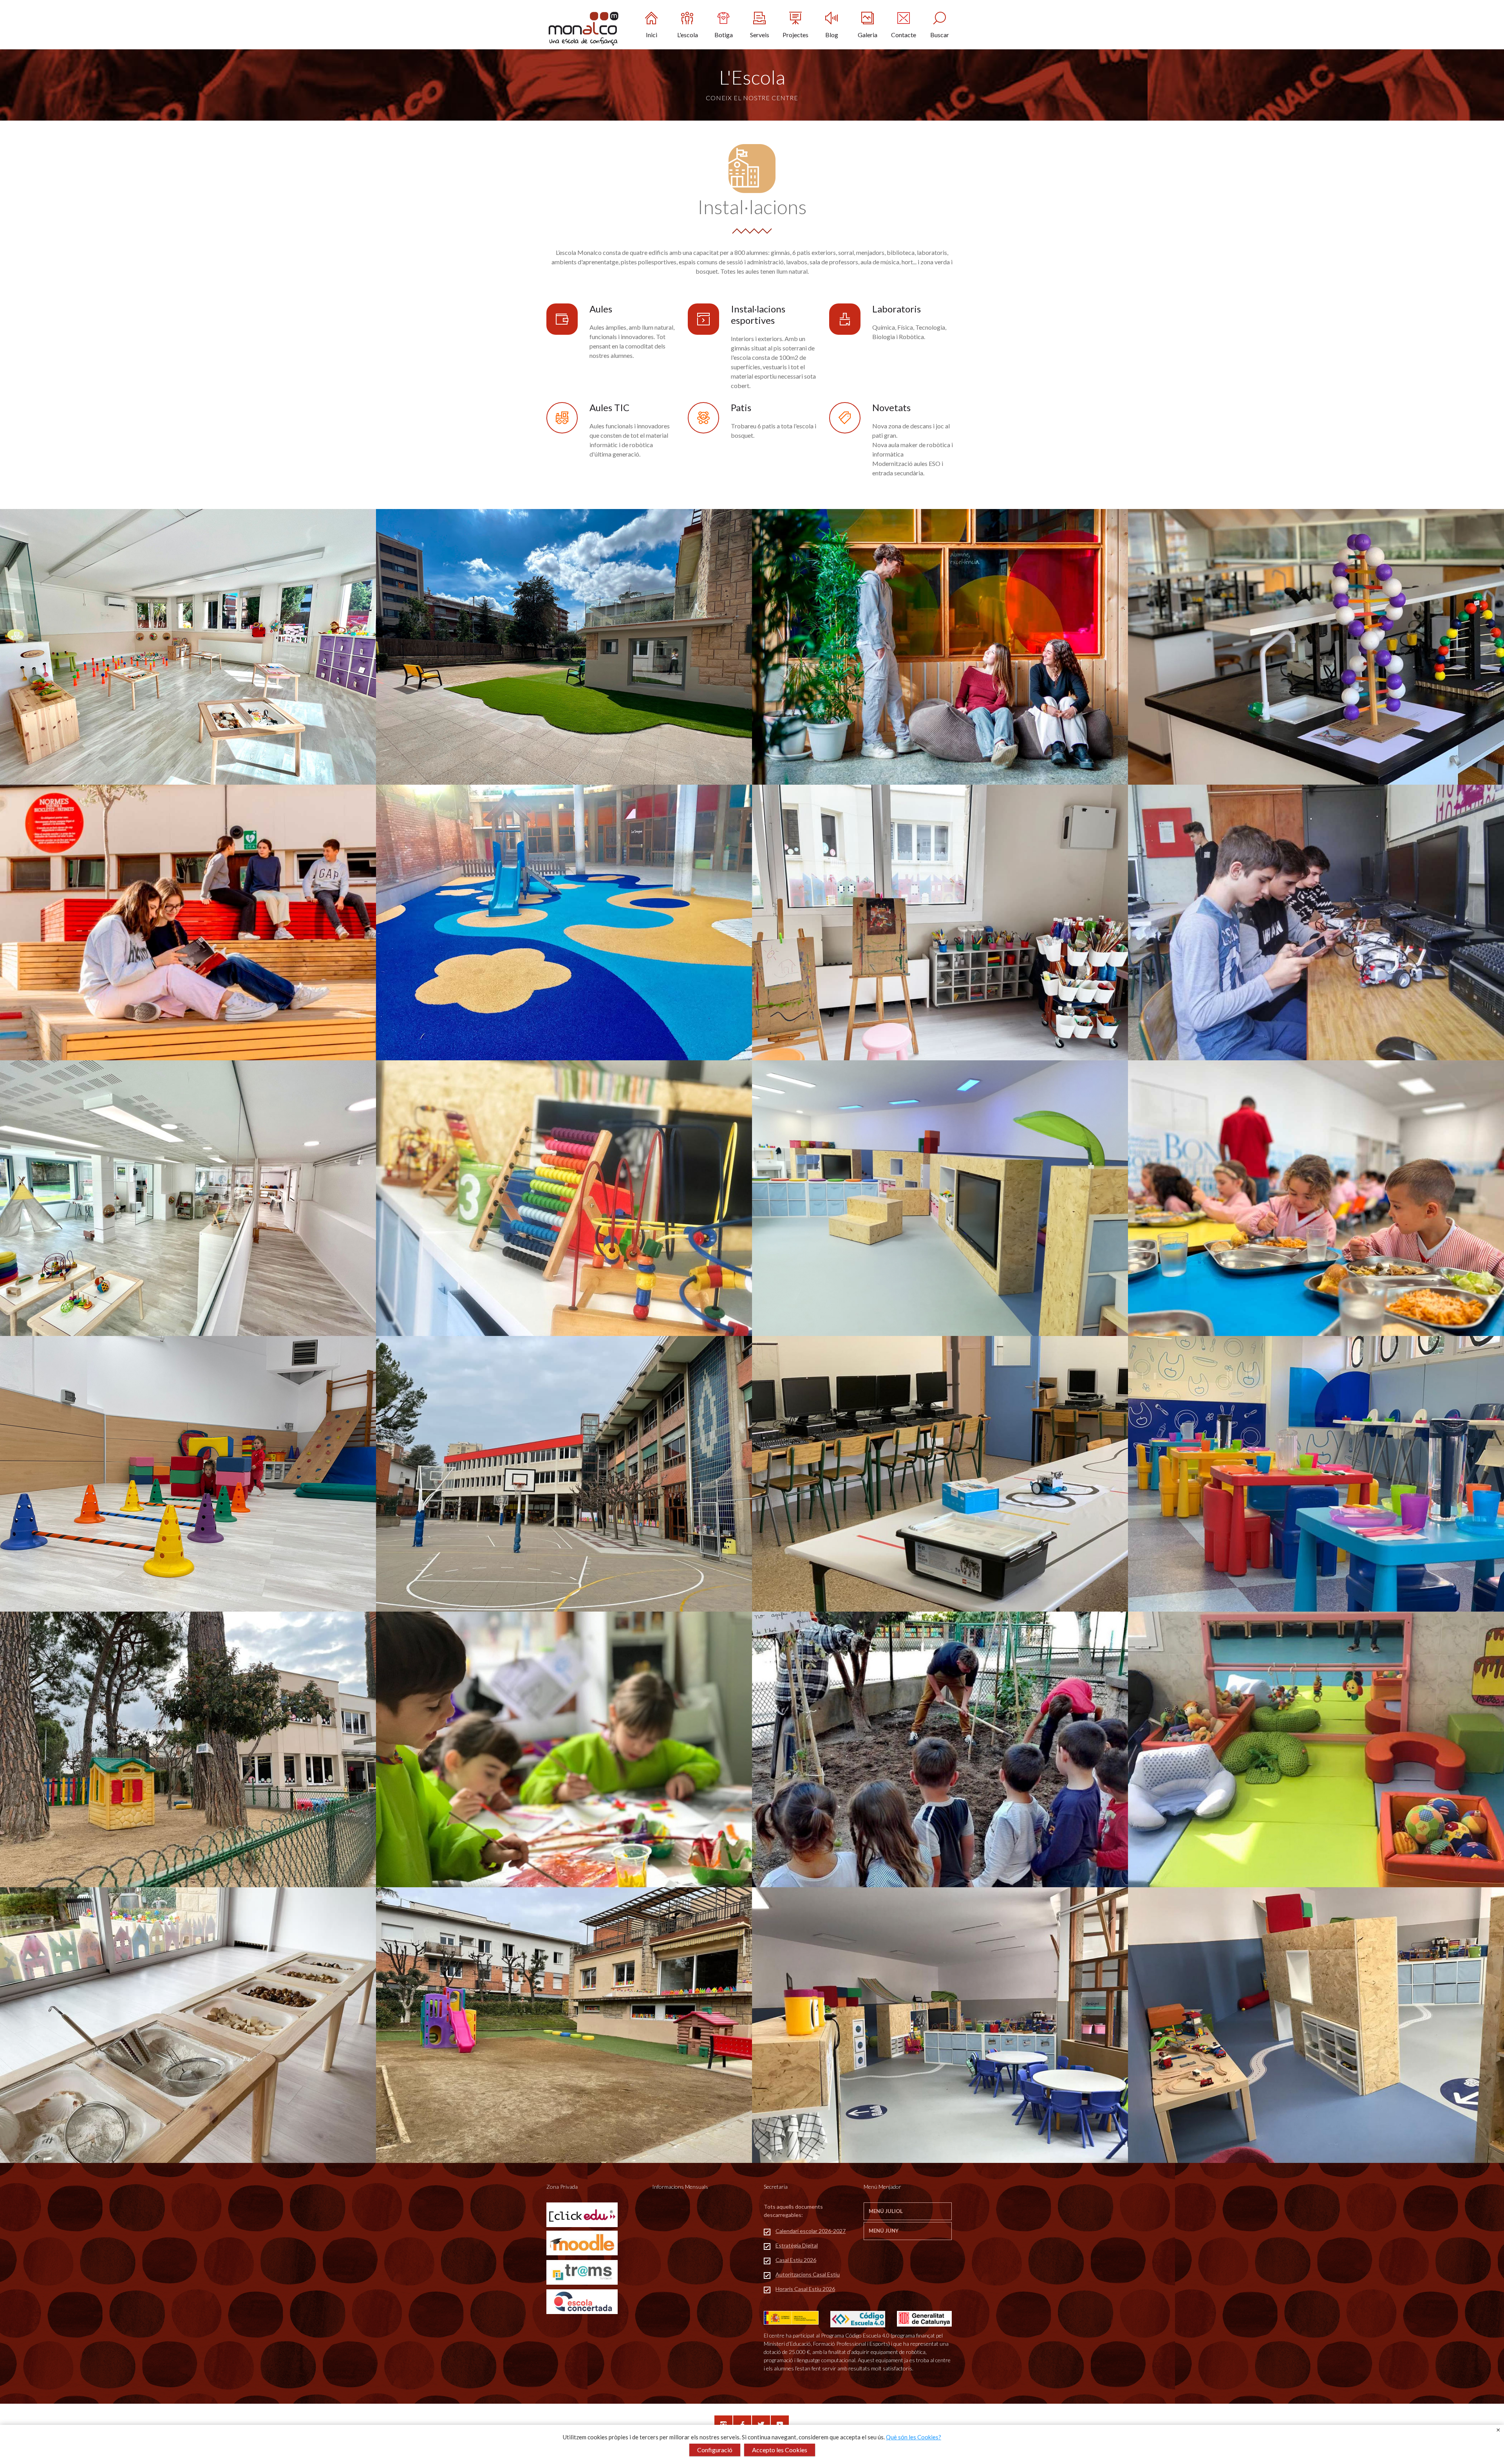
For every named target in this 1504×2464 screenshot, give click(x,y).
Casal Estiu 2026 (796, 2260)
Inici (652, 35)
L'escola (688, 35)
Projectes (795, 35)
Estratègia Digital (797, 2245)
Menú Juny (884, 2231)
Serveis (760, 35)
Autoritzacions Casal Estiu (808, 2274)
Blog (832, 35)
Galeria (868, 35)
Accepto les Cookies (780, 2450)
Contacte (904, 35)
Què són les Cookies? (914, 2437)
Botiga (724, 35)
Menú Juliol (886, 2211)
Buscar (940, 35)
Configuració (715, 2450)
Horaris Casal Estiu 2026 (805, 2289)
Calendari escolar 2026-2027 (811, 2231)
